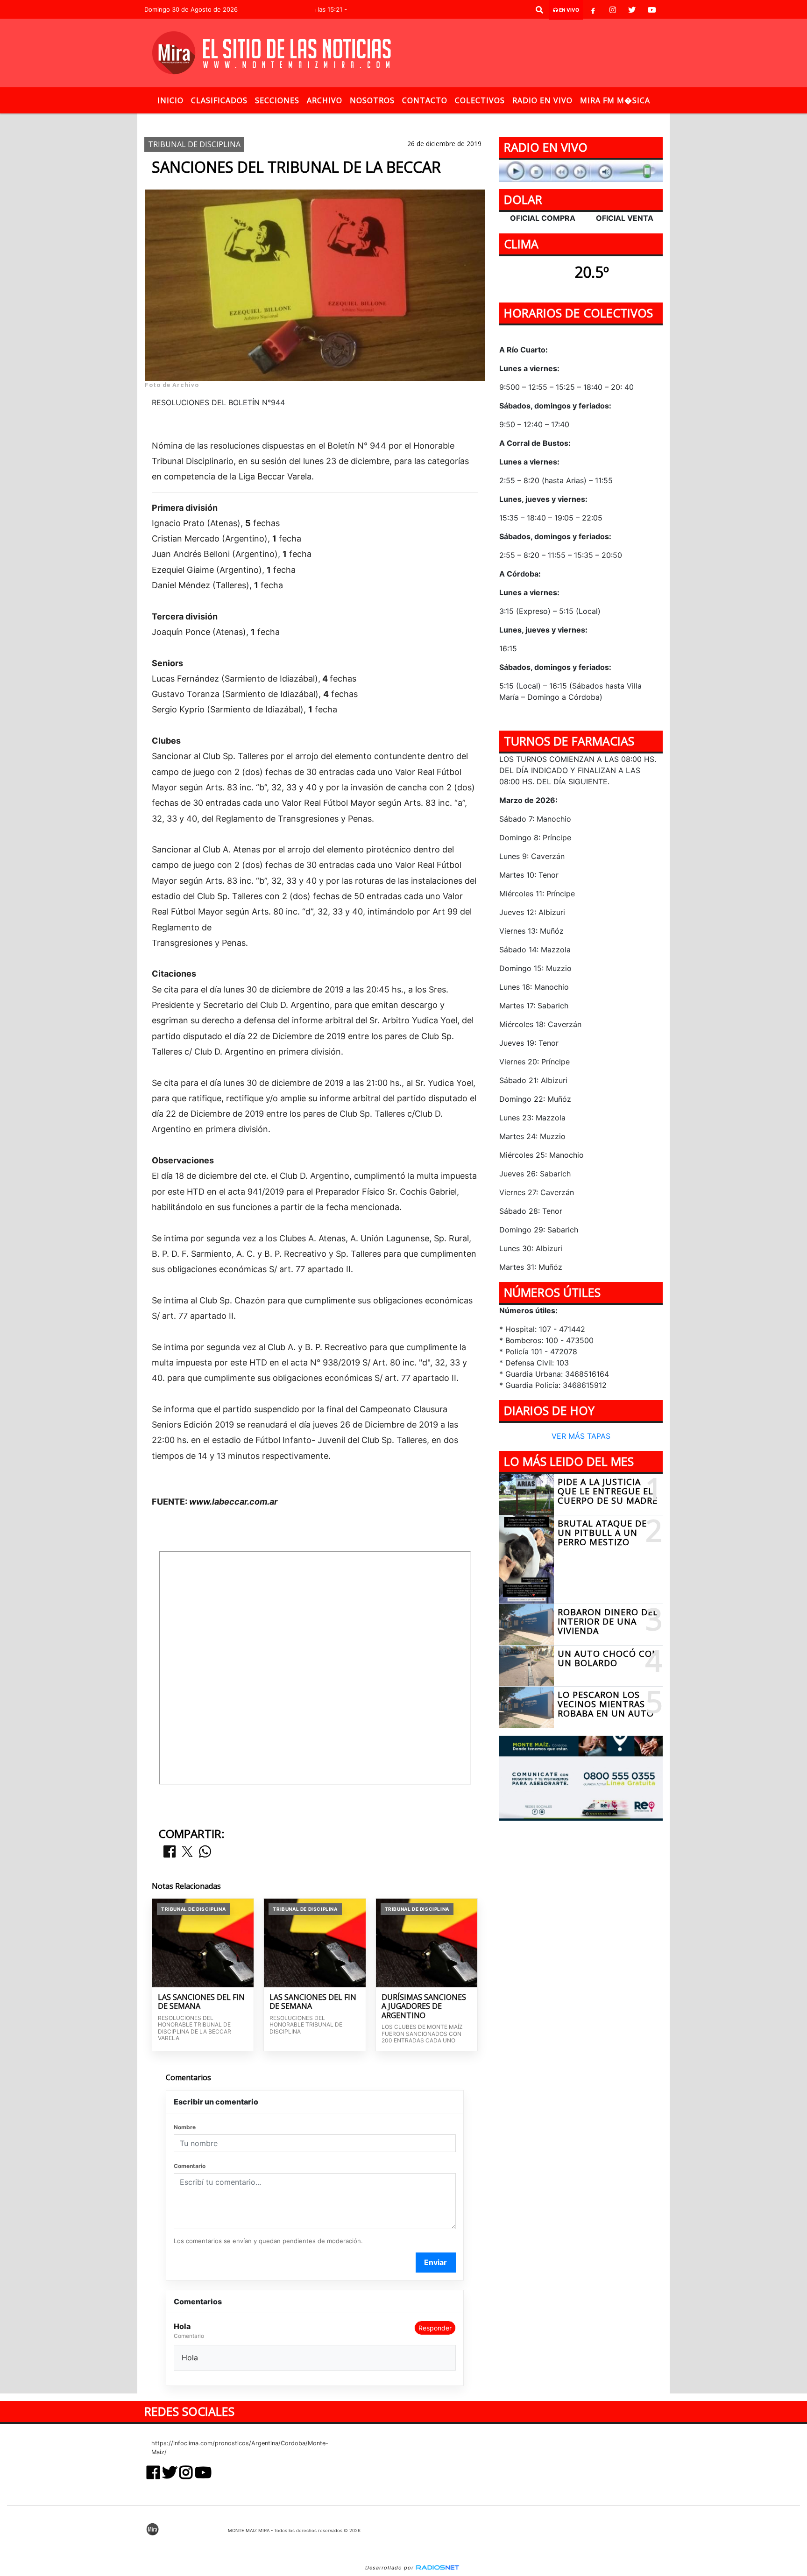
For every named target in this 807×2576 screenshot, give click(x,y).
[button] (539, 10)
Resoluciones (419, 121)
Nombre (185, 2127)
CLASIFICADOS (219, 100)
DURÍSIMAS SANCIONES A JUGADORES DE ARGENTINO (424, 2007)
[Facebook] (593, 10)
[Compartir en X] (187, 1852)
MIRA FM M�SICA (615, 100)
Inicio (170, 100)
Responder (435, 2328)
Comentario (190, 2166)
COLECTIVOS (480, 100)
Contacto (425, 100)
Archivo (325, 100)
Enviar (435, 2262)
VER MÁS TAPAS (581, 1436)
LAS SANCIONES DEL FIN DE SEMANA (201, 2002)
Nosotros (372, 100)
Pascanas (488, 121)
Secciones (277, 100)
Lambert (368, 121)
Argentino (321, 121)
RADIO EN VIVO (542, 100)
